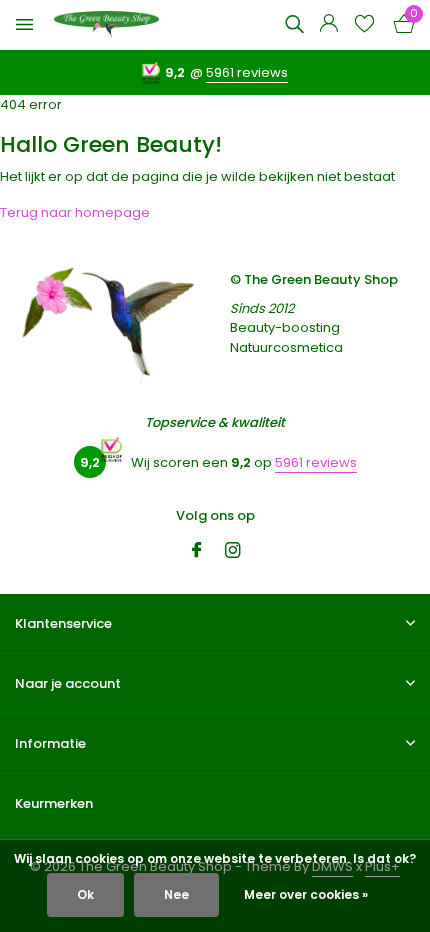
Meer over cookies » (306, 894)
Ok (85, 894)
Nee (176, 894)
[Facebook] (197, 552)
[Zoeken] (294, 24)
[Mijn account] (328, 25)
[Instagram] (233, 552)
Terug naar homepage (75, 212)
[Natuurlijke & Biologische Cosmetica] (106, 25)
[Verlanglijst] (364, 25)
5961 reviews (247, 72)
